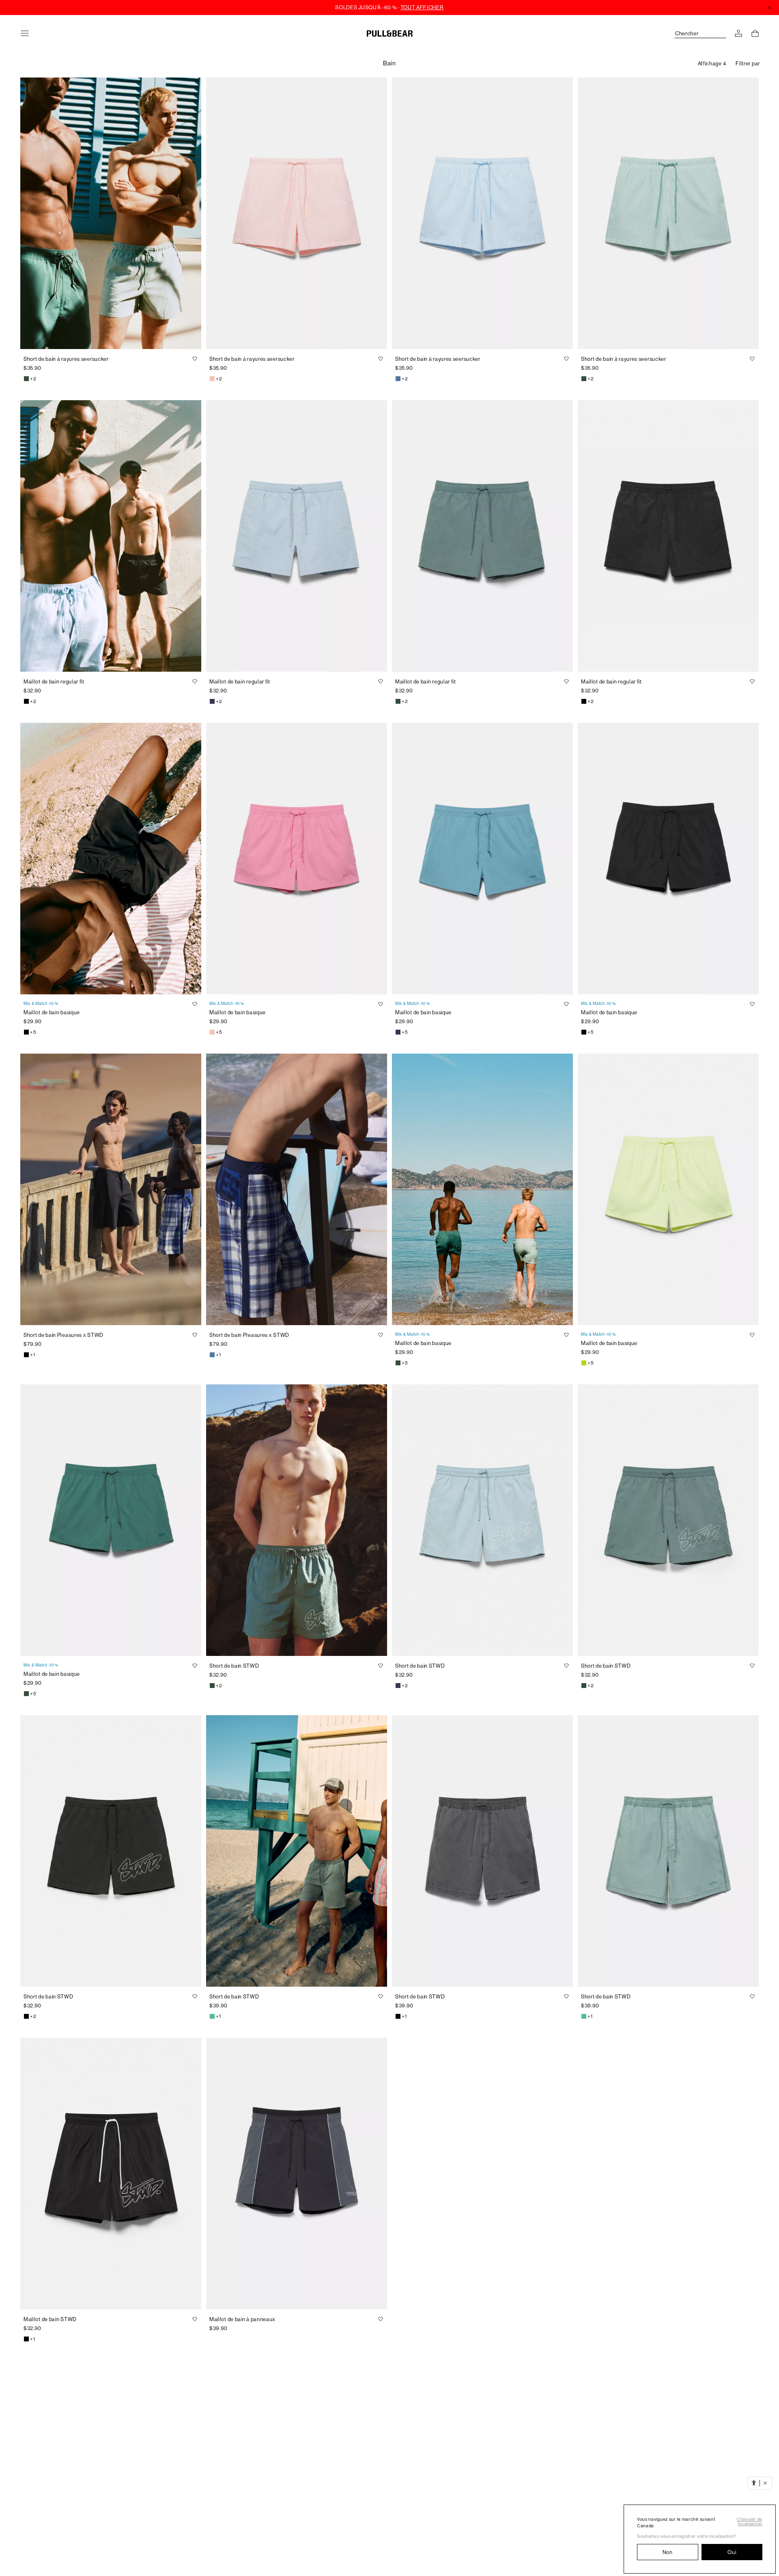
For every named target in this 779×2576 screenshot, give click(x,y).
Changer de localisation (750, 2522)
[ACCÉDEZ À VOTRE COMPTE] (738, 33)
